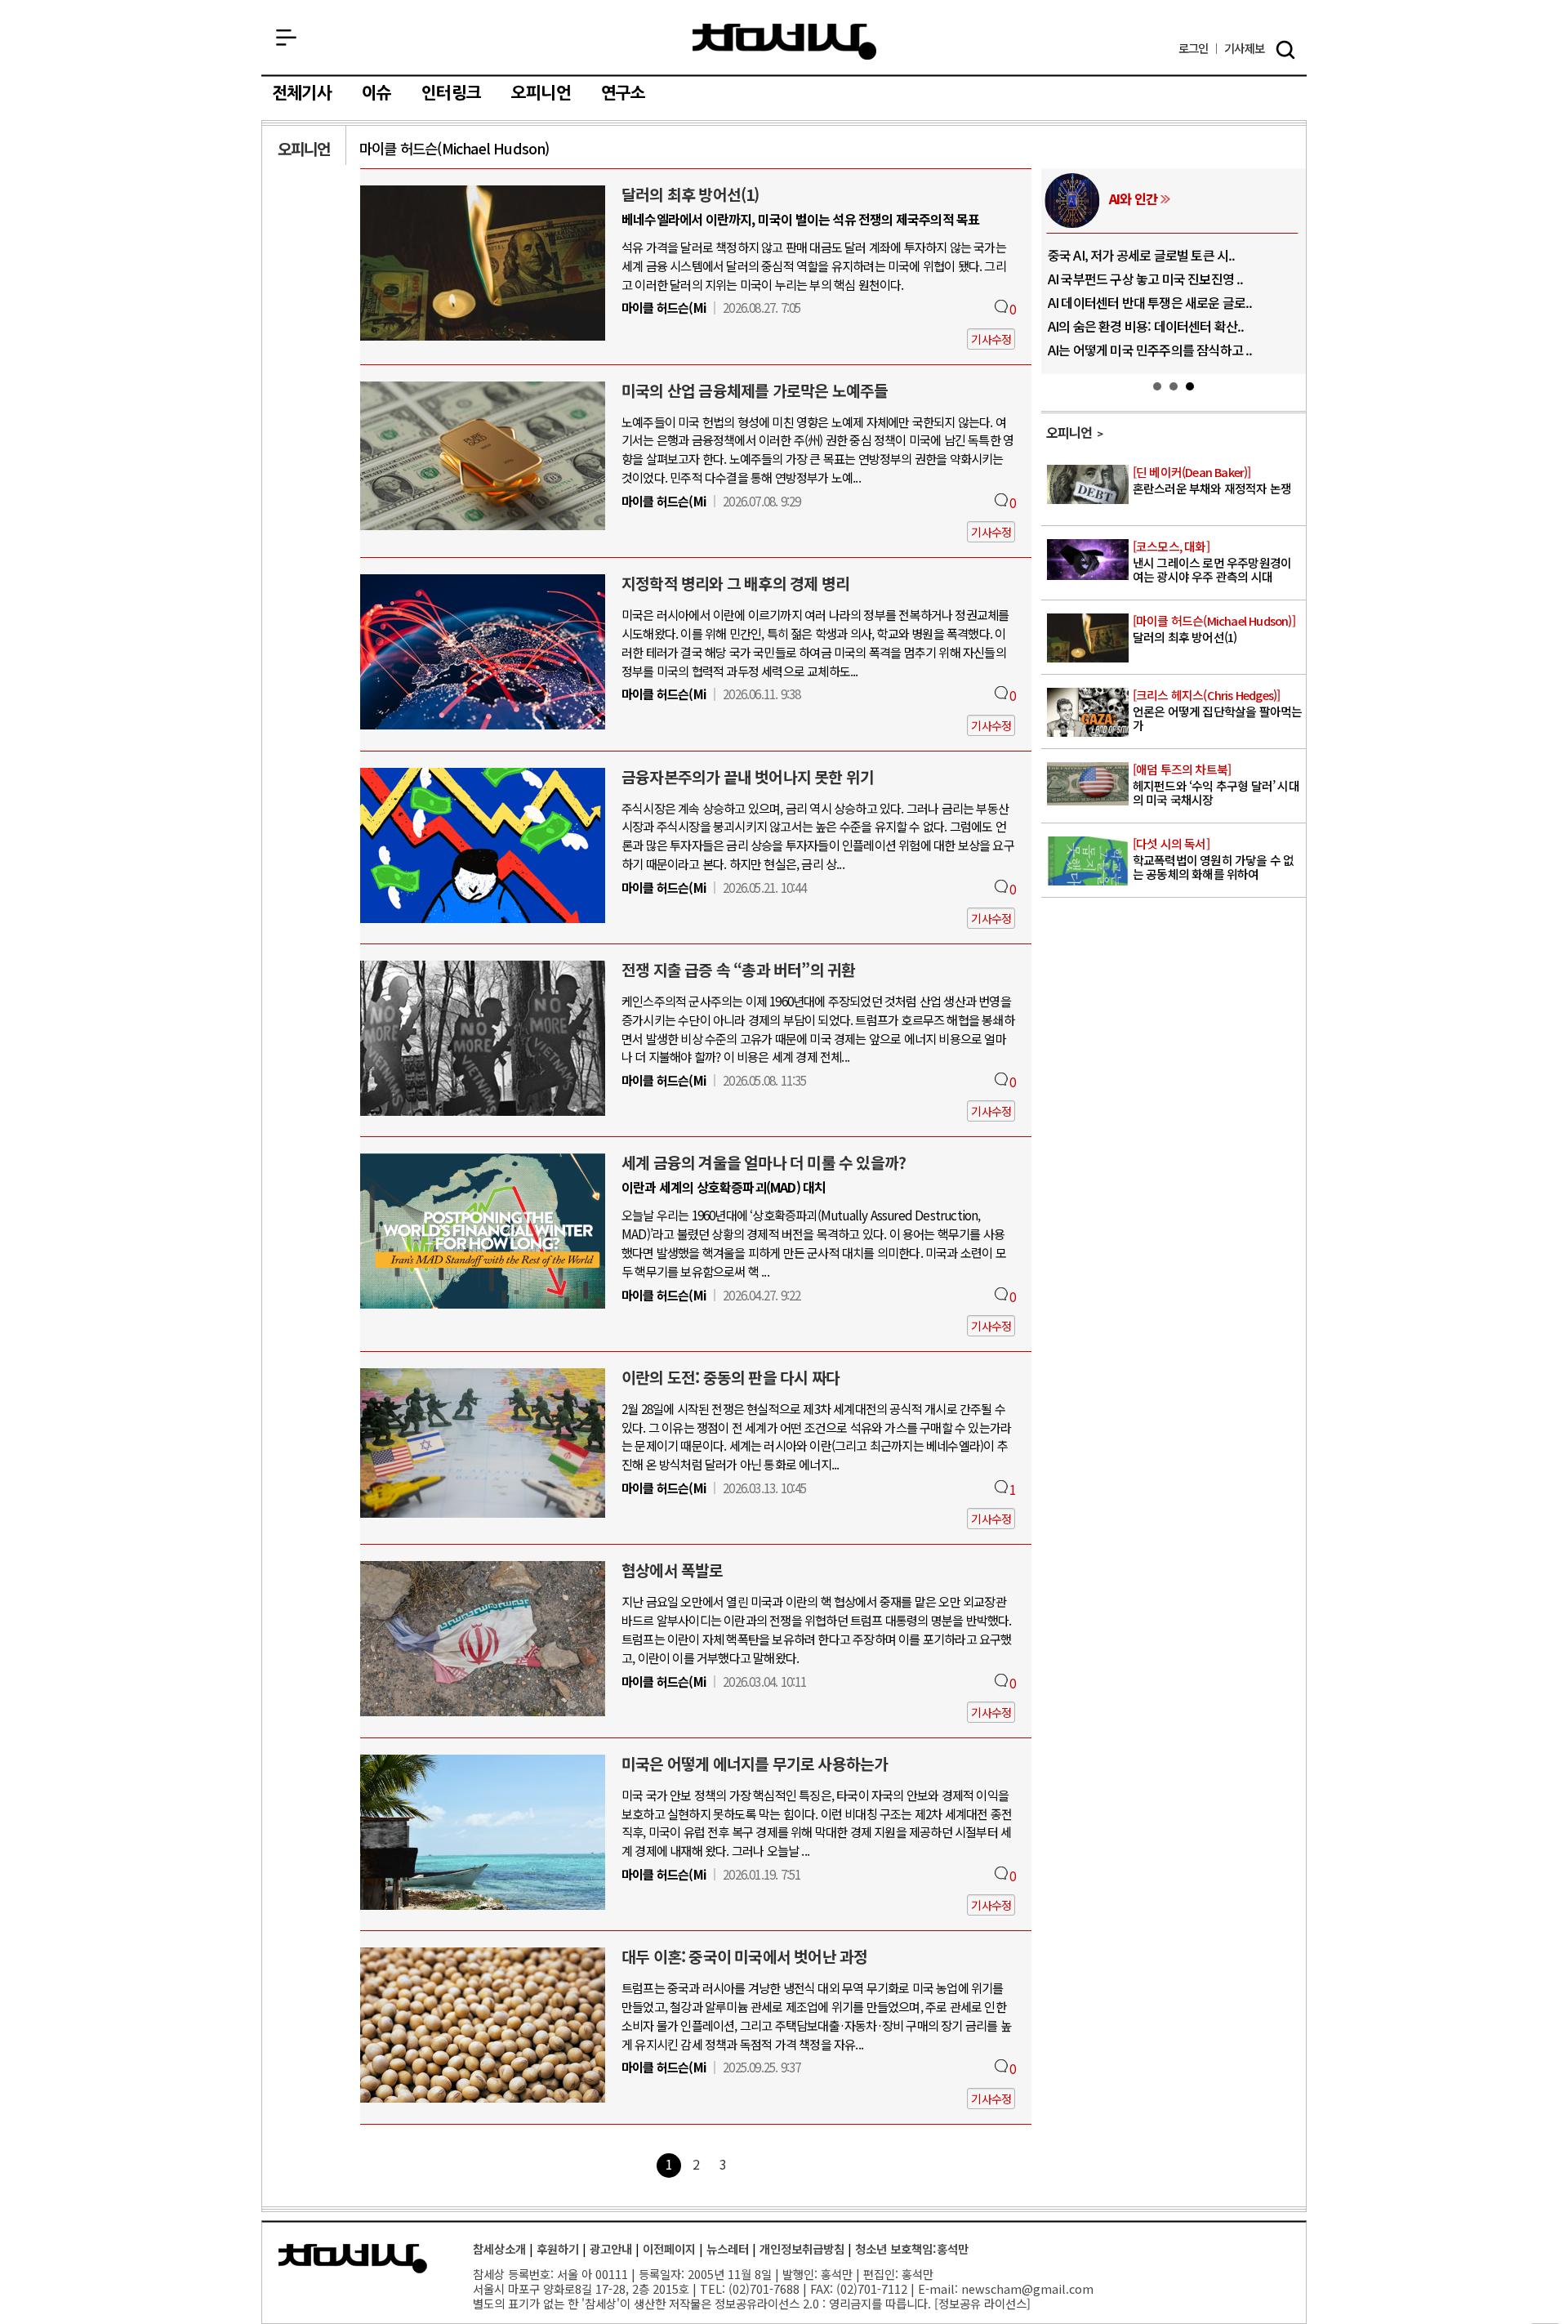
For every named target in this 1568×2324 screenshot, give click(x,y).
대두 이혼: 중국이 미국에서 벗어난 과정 (744, 1956)
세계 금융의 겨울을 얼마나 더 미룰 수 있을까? (764, 1162)
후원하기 (558, 2248)
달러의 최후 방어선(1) (690, 194)
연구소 (624, 93)
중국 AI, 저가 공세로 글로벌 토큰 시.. (1142, 255)
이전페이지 (669, 2248)
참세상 (784, 42)
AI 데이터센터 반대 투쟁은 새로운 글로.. (1150, 302)
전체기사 (302, 93)
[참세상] (353, 2259)
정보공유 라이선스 (982, 2303)
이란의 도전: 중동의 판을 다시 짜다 (731, 1377)
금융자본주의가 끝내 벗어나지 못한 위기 (748, 777)
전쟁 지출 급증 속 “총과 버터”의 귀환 (738, 970)
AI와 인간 (1133, 198)
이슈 (376, 93)
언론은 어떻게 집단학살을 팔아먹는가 (1218, 711)
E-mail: (938, 2288)
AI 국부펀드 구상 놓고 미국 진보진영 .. (1146, 279)
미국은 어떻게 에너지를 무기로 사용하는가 (755, 1764)
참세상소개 (499, 2248)
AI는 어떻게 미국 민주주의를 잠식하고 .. (1150, 350)
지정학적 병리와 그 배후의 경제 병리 (735, 583)
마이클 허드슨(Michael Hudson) (454, 148)
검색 (1285, 50)
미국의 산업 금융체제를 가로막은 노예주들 (755, 390)
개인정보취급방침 (802, 2248)
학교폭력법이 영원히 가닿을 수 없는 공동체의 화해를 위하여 (1214, 859)
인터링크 (451, 93)
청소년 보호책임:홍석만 (912, 2248)
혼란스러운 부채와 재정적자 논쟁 (1212, 481)
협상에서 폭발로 (673, 1570)
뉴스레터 (728, 2248)
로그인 (1194, 49)
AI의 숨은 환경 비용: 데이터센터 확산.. (1146, 326)
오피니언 (541, 93)
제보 (1244, 49)
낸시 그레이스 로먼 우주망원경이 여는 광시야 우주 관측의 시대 (1212, 562)
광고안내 (611, 2248)
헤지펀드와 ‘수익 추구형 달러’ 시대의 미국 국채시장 (1216, 785)
